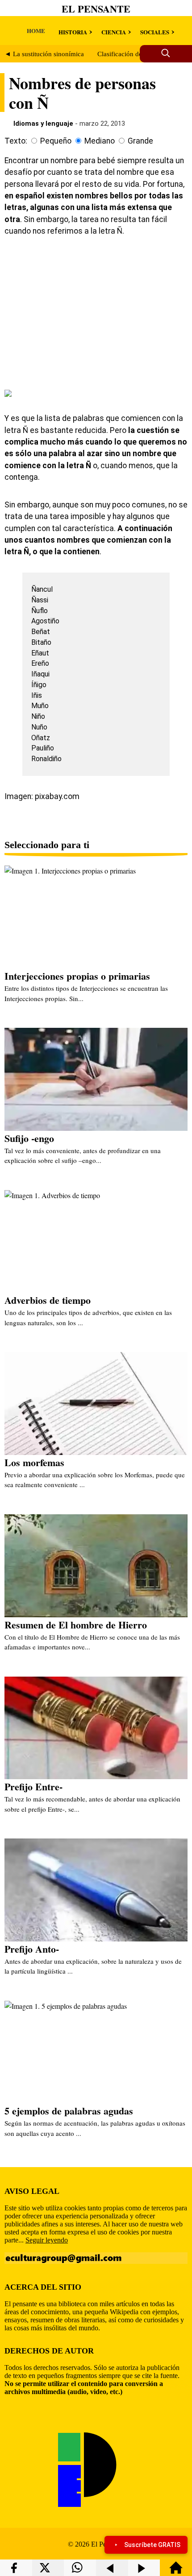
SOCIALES (155, 32)
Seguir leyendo (47, 2240)
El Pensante (96, 9)
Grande (140, 141)
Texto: (16, 141)
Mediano (100, 141)
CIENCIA (114, 32)
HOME (36, 31)
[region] (96, 312)
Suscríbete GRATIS (152, 2545)
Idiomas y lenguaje (43, 124)
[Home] (176, 2572)
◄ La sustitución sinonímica (44, 54)
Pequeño (56, 141)
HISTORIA (73, 32)
